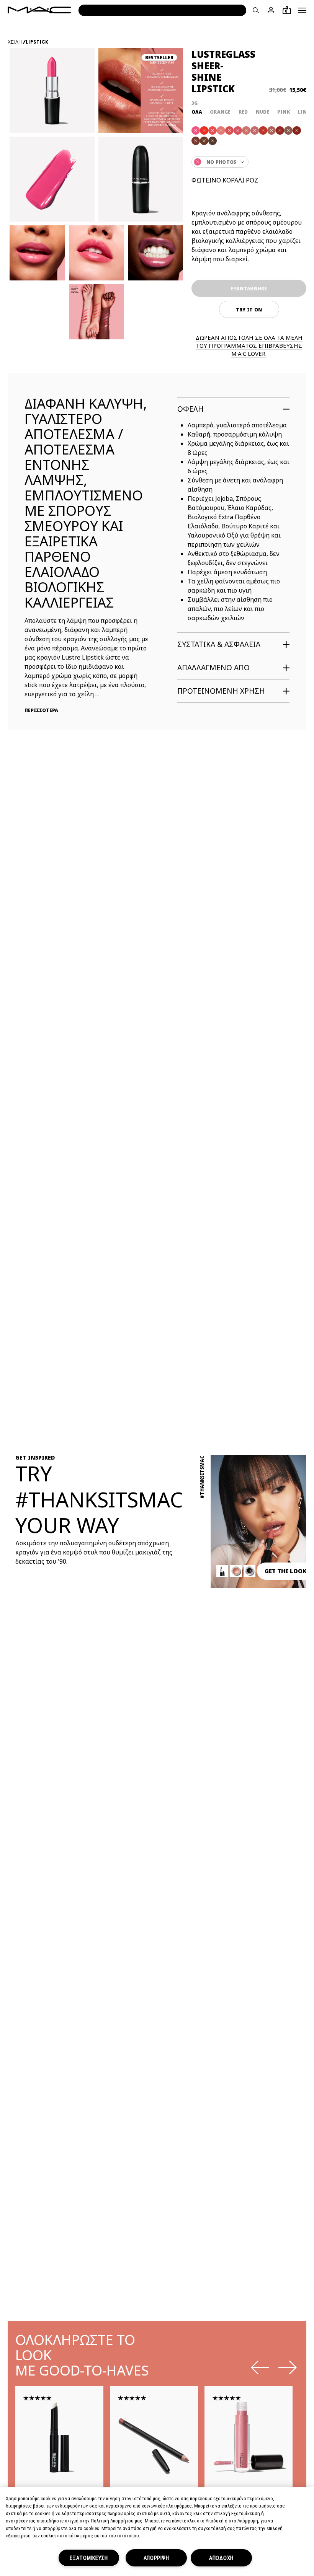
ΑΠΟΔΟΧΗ (221, 2558)
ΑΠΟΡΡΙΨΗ (156, 2558)
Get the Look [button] (285, 1571)
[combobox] (249, 162)
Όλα (197, 112)
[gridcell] (196, 130)
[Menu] (302, 10)
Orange (220, 112)
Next (288, 2367)
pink (284, 112)
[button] (302, 10)
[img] (59, 2437)
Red (243, 112)
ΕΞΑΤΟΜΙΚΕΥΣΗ (89, 2558)
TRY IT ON (249, 310)
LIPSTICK (37, 42)
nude (263, 112)
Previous (260, 2367)
